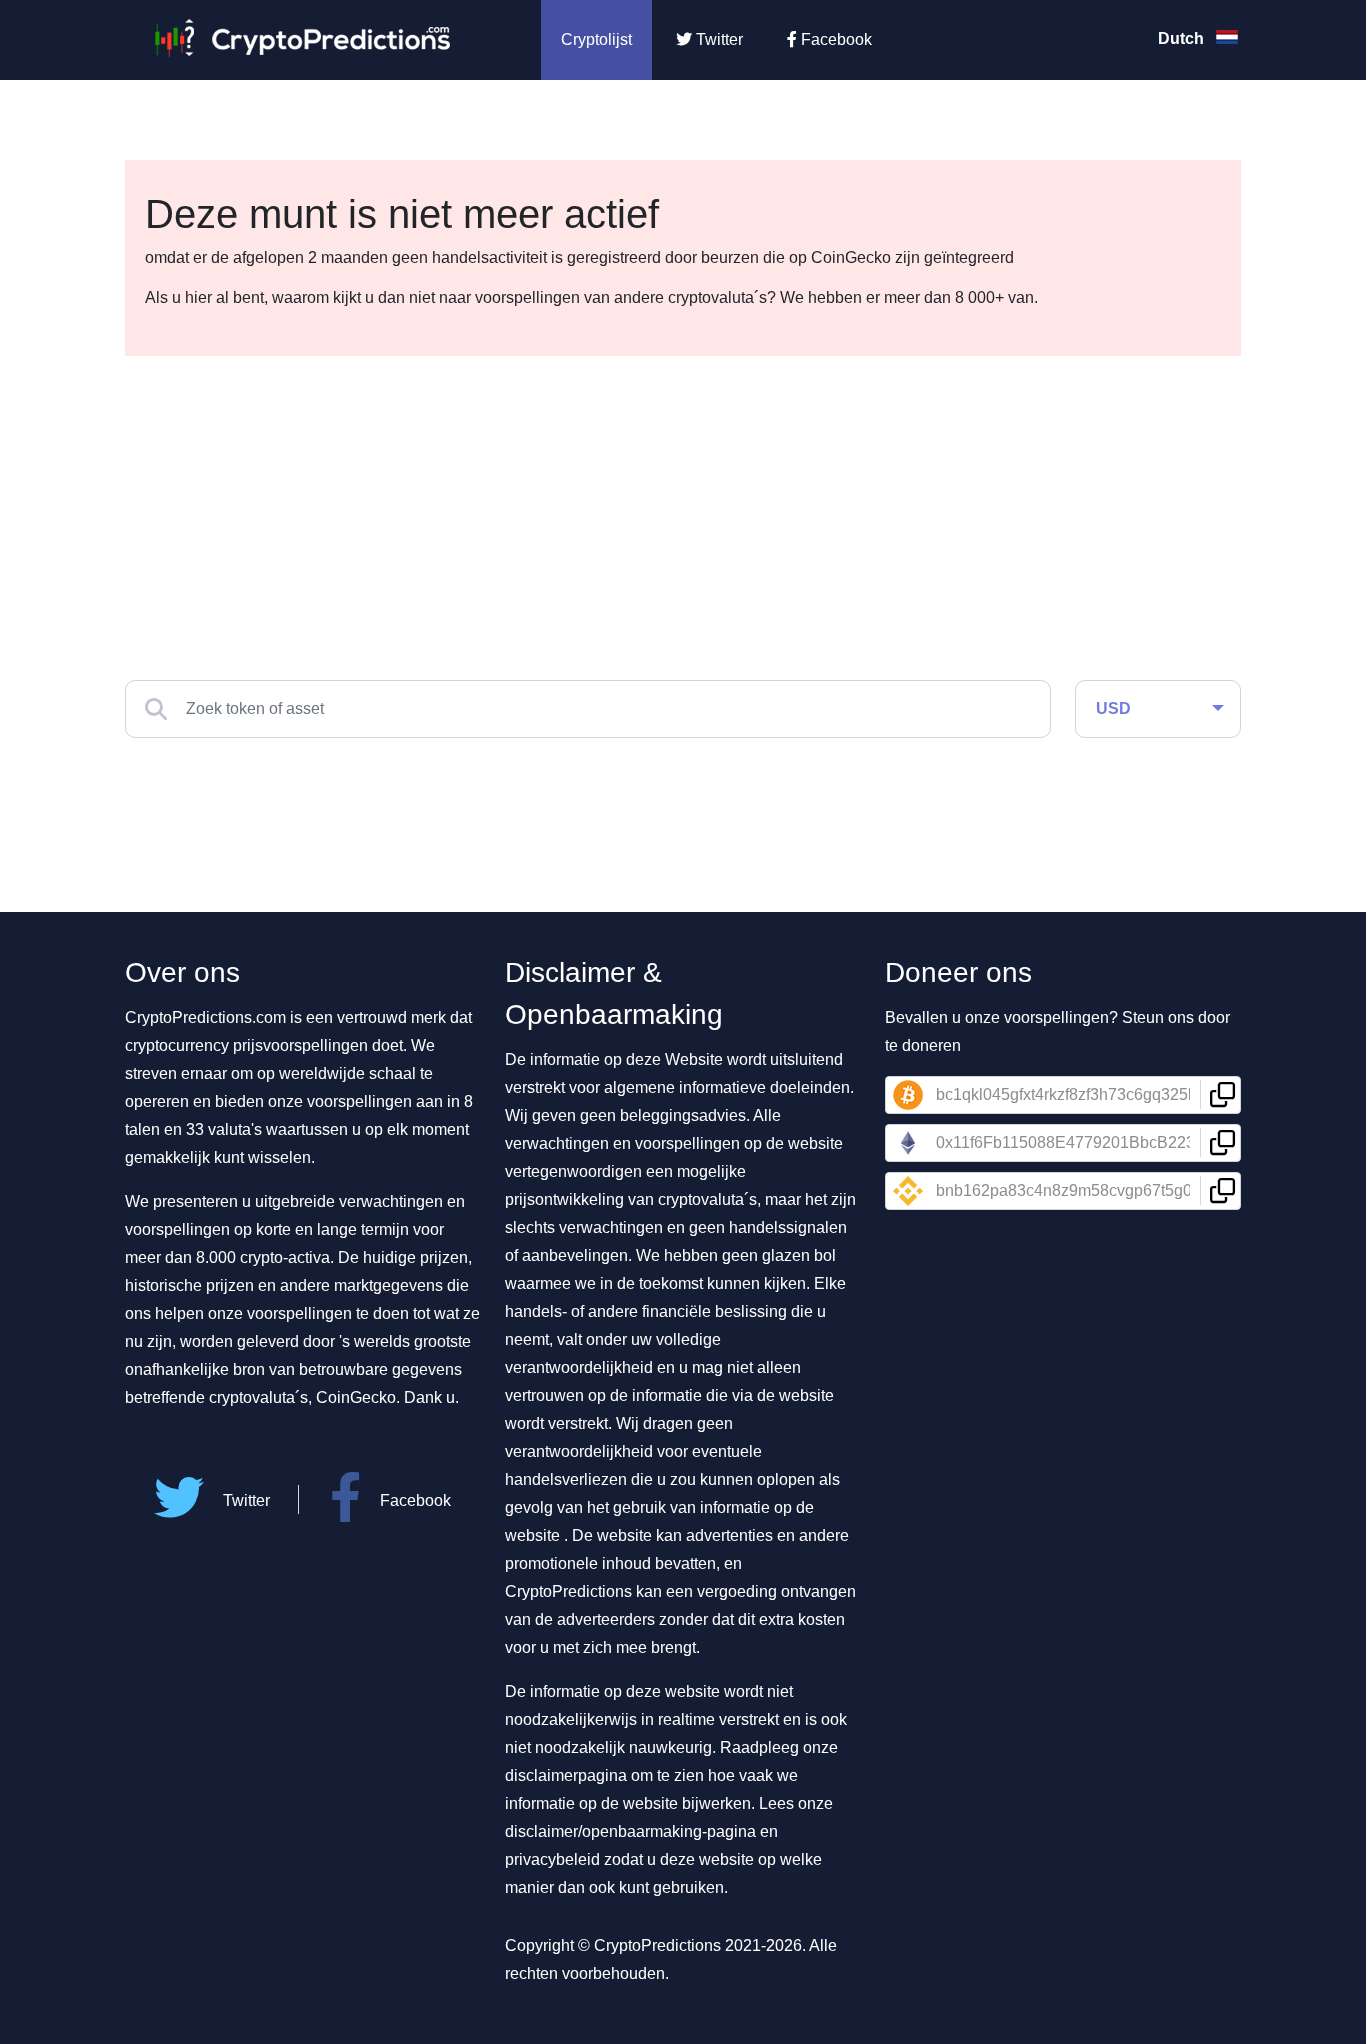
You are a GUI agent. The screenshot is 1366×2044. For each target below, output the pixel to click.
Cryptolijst (596, 39)
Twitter (717, 39)
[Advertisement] (683, 506)
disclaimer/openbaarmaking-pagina (630, 1831)
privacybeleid (552, 1859)
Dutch (1183, 38)
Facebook (834, 39)
